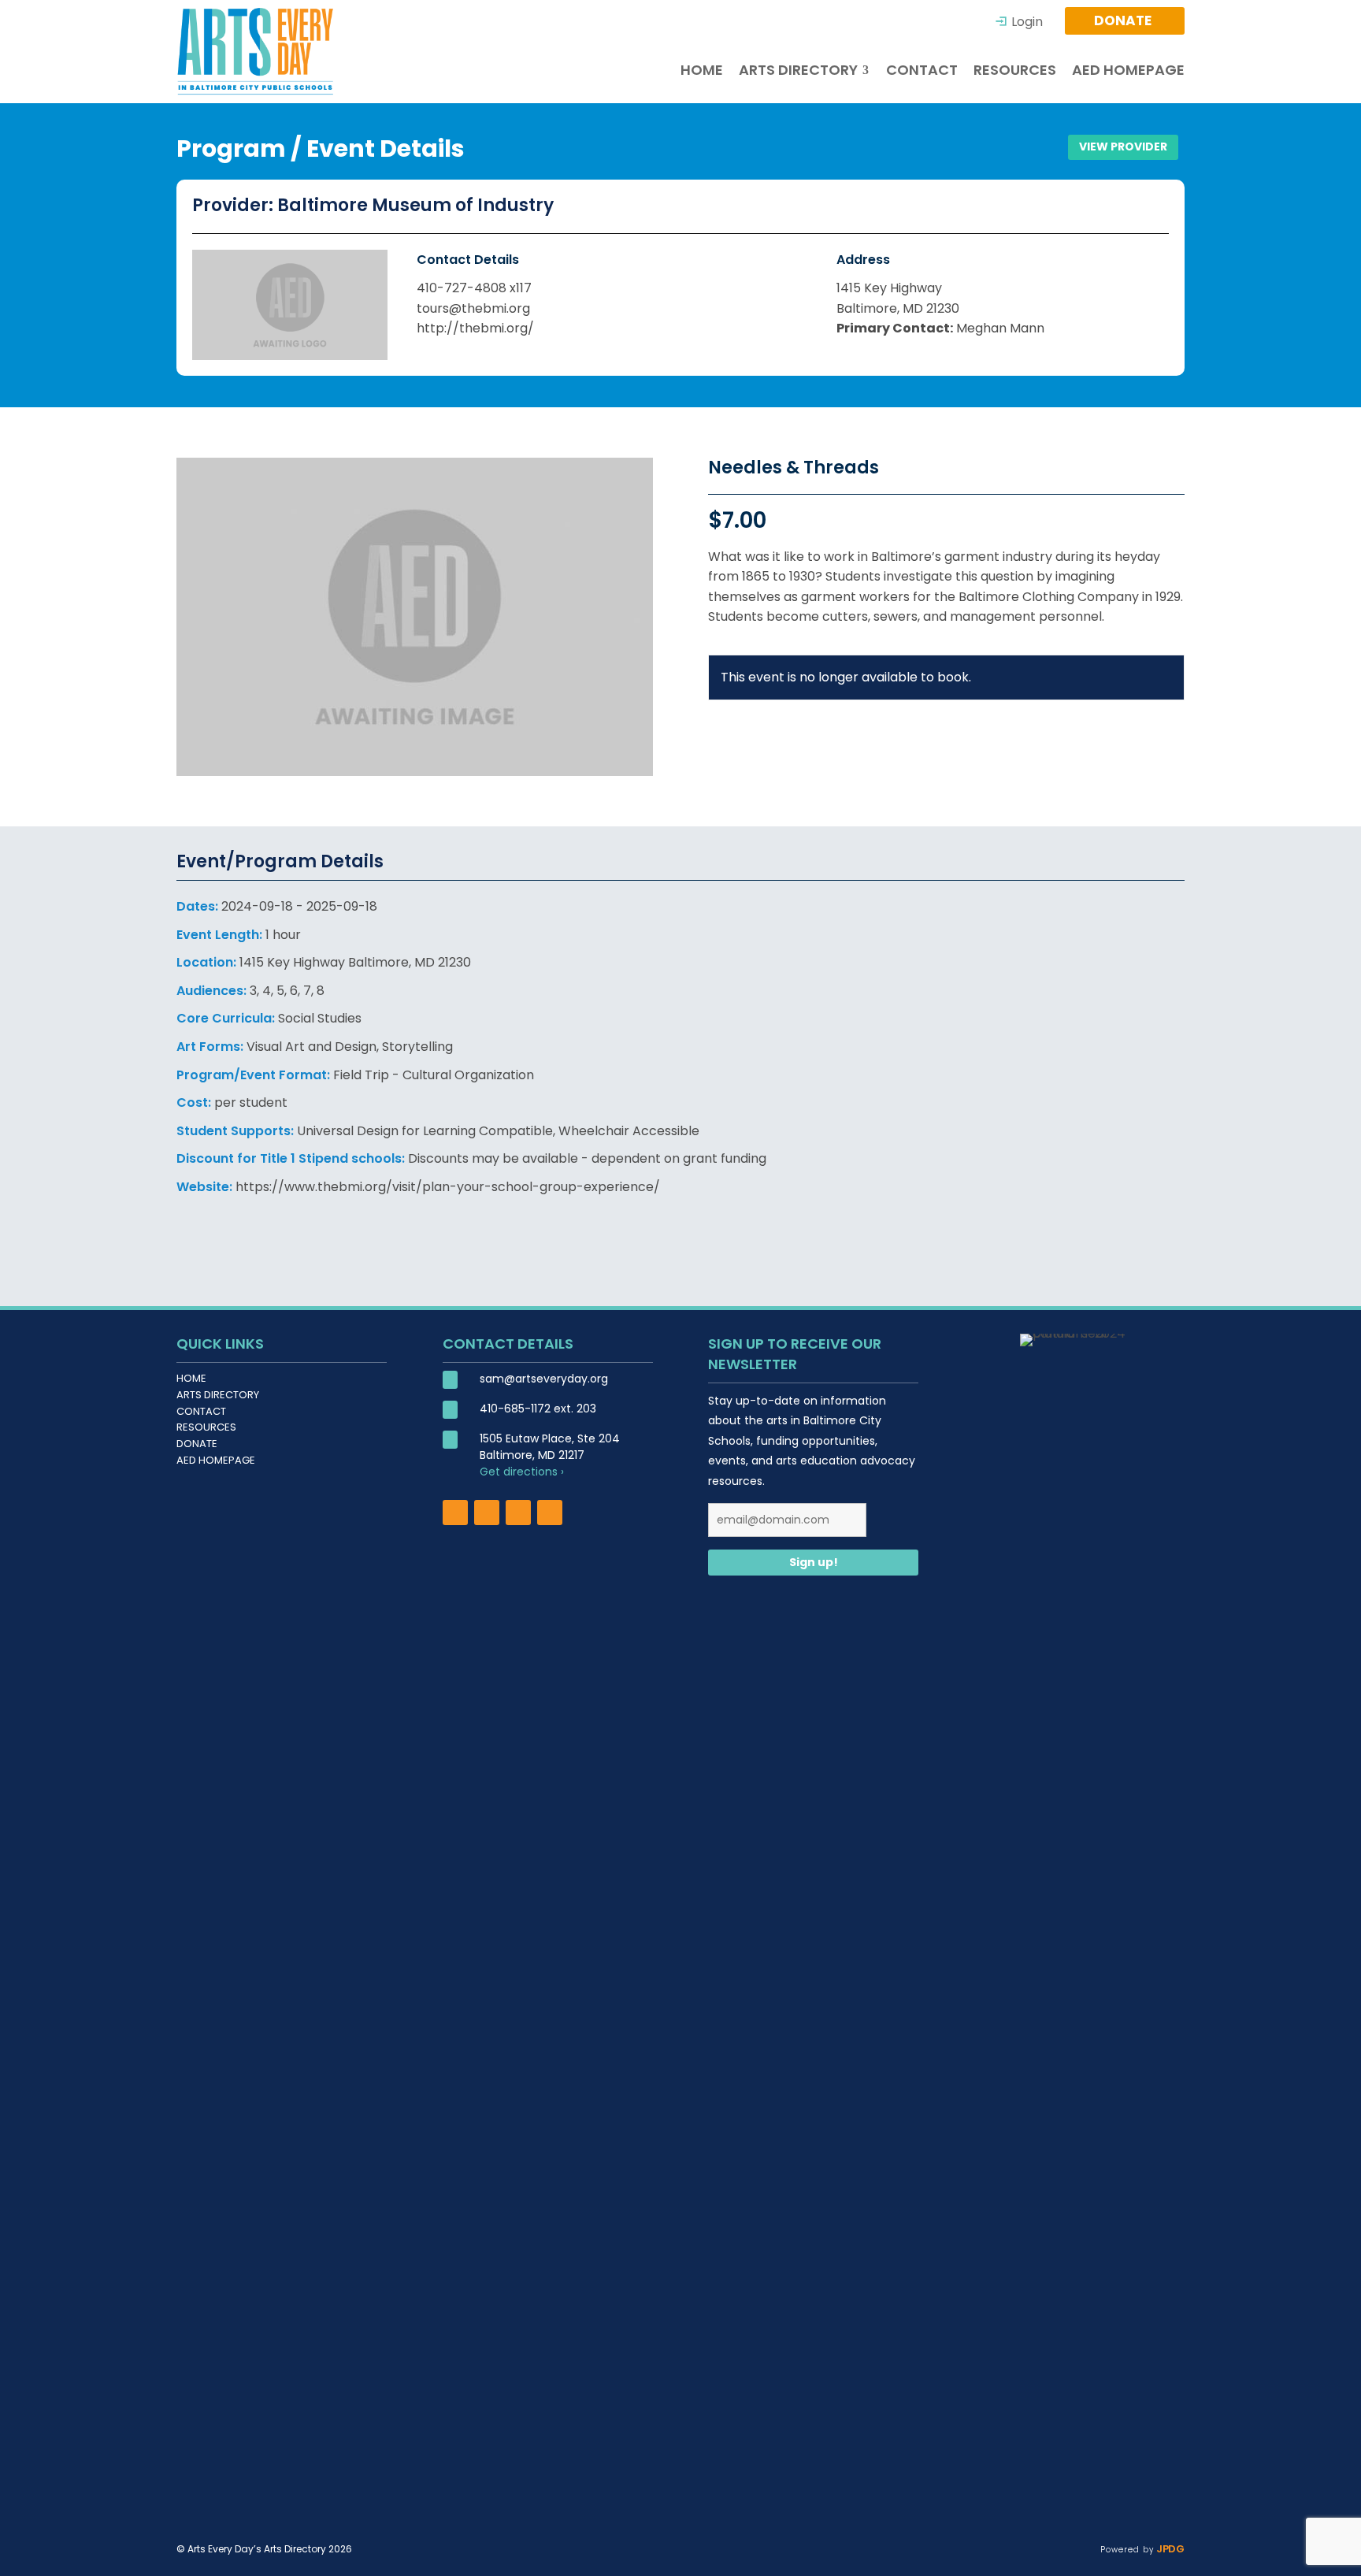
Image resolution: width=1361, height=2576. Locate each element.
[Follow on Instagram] (487, 1513)
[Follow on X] (518, 1513)
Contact (201, 1411)
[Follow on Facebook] (455, 1513)
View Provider (1123, 147)
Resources (206, 1427)
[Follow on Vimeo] (550, 1513)
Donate (197, 1444)
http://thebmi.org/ (475, 328)
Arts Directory (218, 1395)
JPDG (1169, 2549)
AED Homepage (216, 1460)
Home (191, 1378)
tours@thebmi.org (473, 308)
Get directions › (522, 1472)
